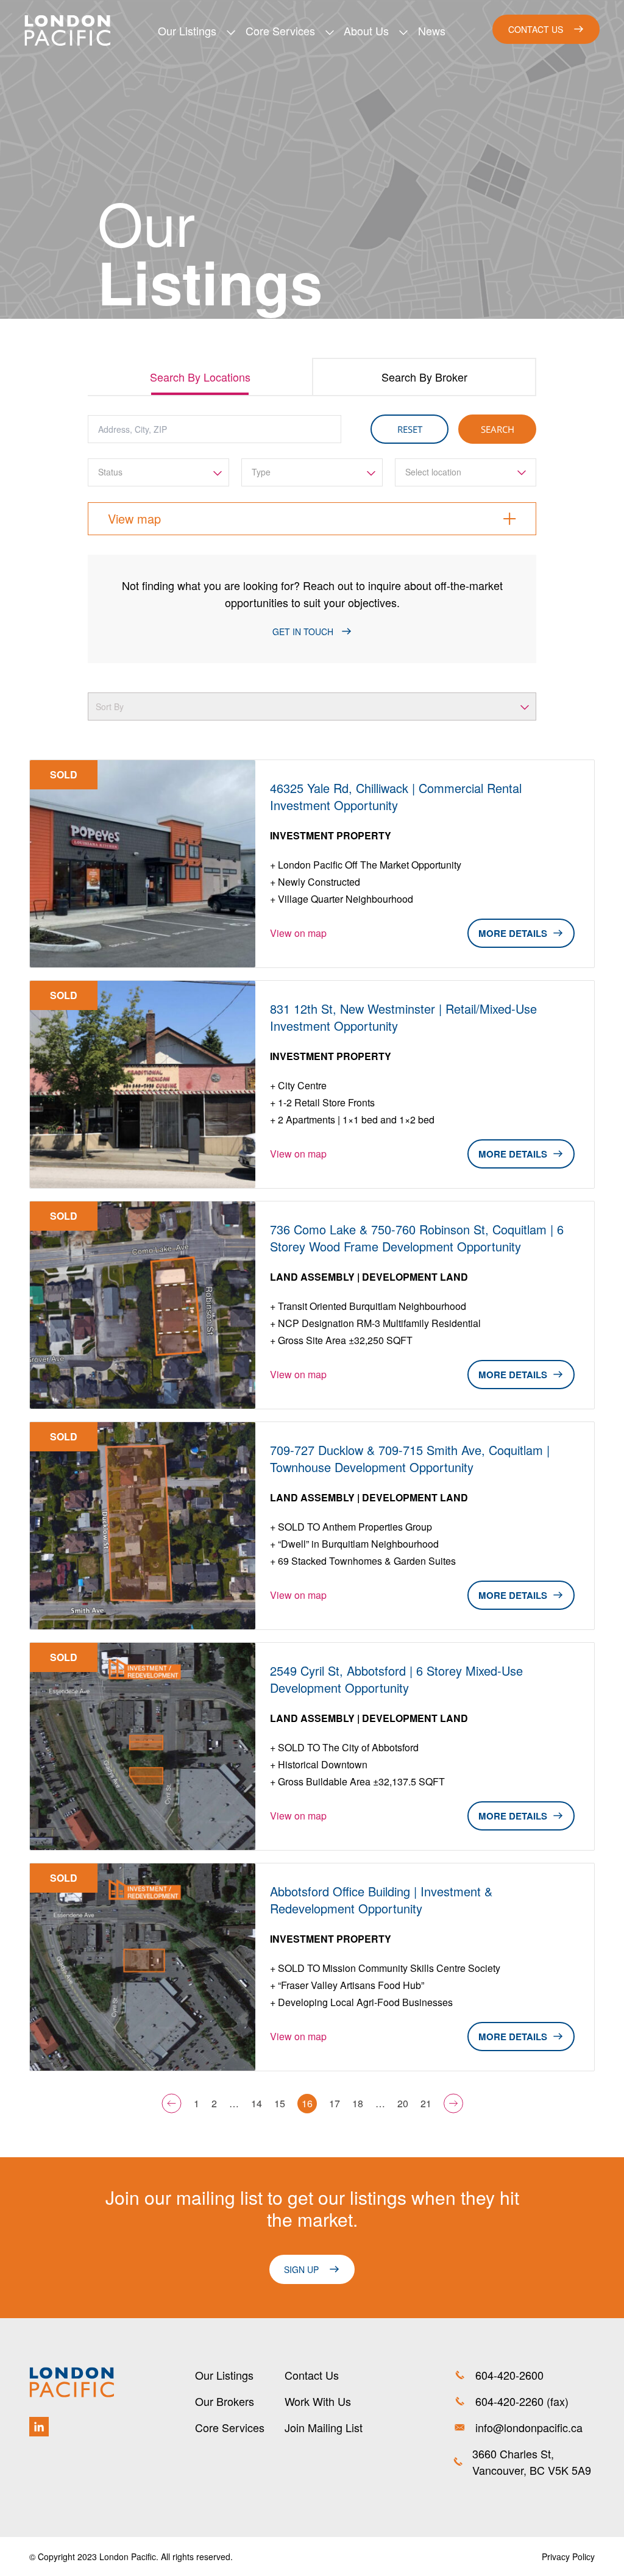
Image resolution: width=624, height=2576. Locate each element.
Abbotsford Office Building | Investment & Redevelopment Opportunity (381, 1900)
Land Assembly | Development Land (369, 1277)
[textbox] (158, 472)
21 (426, 2103)
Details (528, 933)
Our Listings (187, 30)
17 (335, 2103)
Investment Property (331, 835)
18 (358, 2103)
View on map (298, 933)
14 (257, 2103)
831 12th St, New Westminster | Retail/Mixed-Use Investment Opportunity (403, 1017)
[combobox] (158, 472)
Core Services (280, 30)
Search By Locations (200, 377)
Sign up (301, 2269)
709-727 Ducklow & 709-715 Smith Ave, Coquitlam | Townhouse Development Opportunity (410, 1459)
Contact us (536, 29)
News (432, 30)
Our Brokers (225, 2401)
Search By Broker (424, 377)
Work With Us (318, 2401)
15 (280, 2103)
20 (403, 2103)
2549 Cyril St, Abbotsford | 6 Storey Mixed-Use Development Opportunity (396, 1679)
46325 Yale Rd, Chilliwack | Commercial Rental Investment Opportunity (396, 797)
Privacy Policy (568, 2556)
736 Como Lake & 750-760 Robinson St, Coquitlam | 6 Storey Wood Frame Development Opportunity (417, 1238)
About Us (366, 30)
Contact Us (312, 2375)
